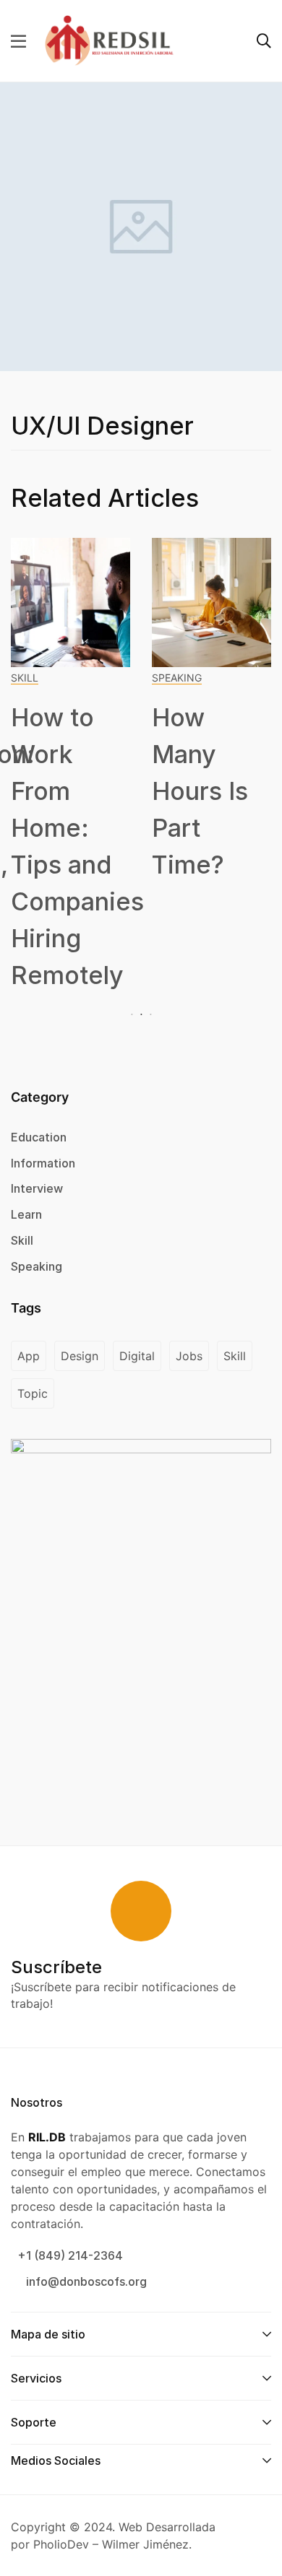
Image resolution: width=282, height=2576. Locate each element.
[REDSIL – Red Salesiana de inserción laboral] (109, 40)
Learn (26, 1214)
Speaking (177, 678)
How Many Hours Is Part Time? (200, 791)
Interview (37, 1188)
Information (43, 1163)
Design (80, 1356)
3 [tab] (149, 1015)
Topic (33, 1393)
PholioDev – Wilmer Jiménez (111, 2544)
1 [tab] (134, 1015)
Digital (137, 1356)
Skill (25, 678)
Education (39, 1137)
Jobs (189, 1356)
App (29, 1356)
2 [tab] (141, 1015)
